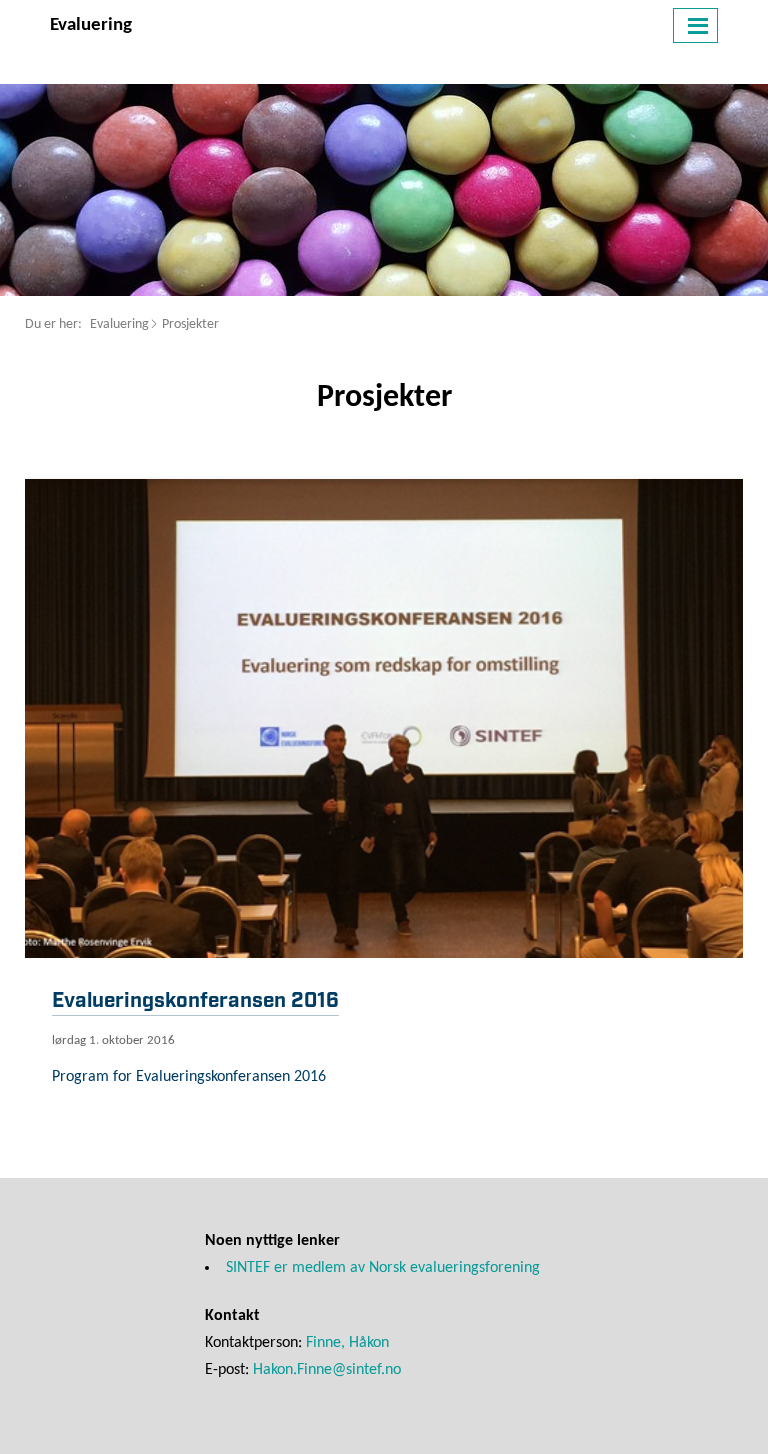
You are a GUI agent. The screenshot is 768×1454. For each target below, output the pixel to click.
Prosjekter (190, 324)
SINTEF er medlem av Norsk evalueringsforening (383, 1268)
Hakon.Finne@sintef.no (327, 1370)
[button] (695, 25)
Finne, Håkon (347, 1343)
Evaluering (119, 324)
